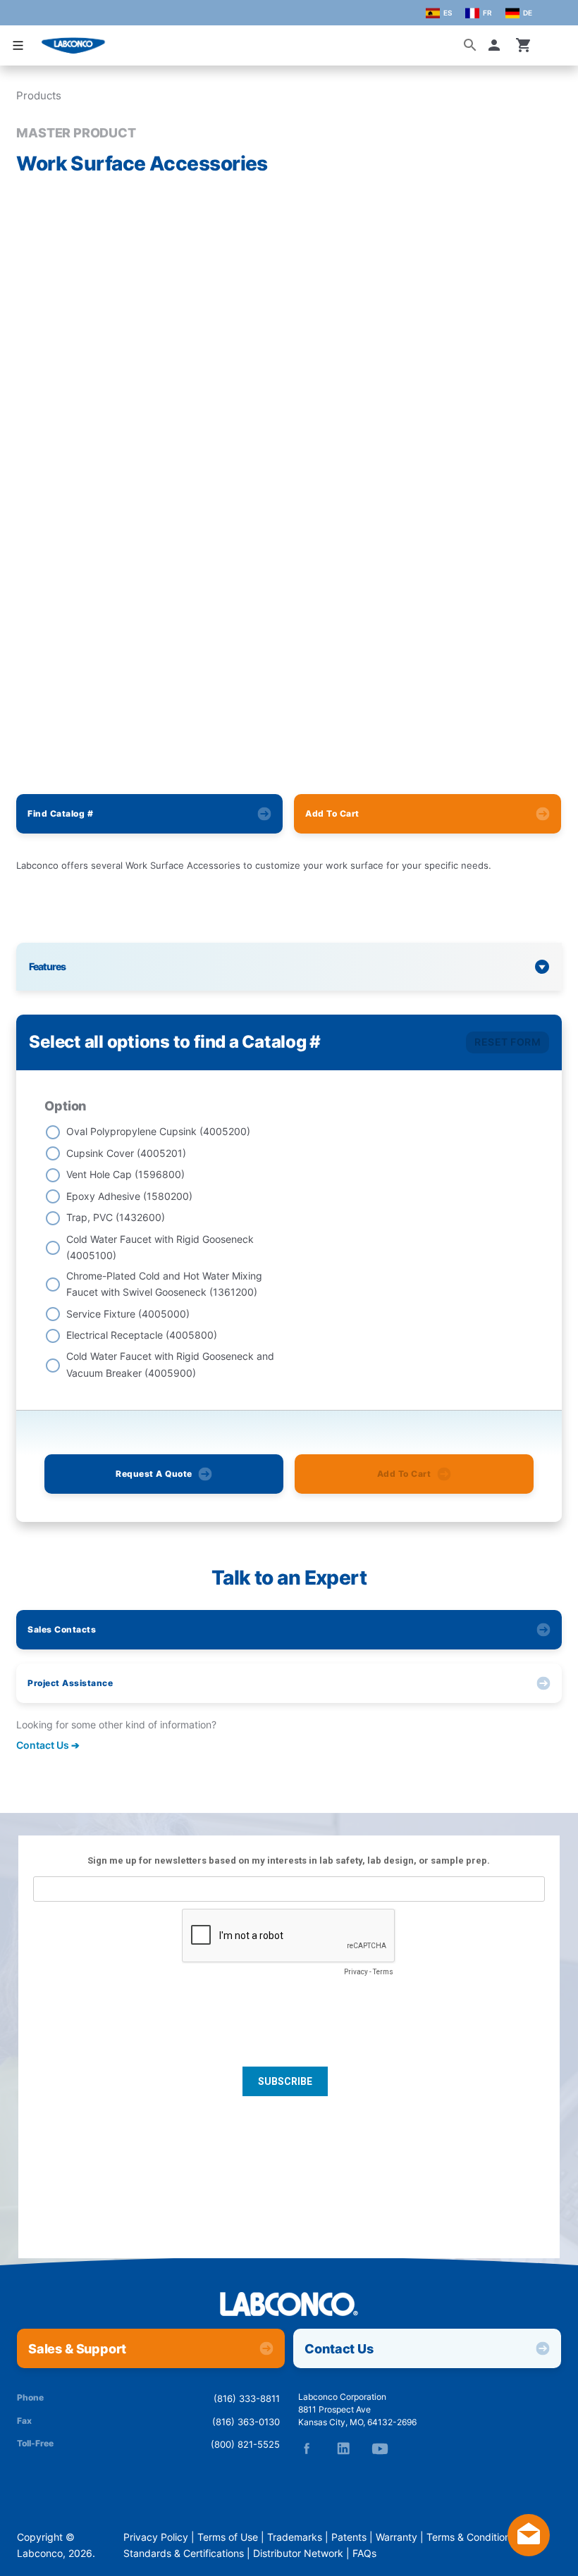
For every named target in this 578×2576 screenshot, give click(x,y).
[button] (497, 45)
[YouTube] (380, 2448)
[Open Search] (470, 45)
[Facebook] (307, 2448)
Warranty (396, 2537)
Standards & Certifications (184, 2553)
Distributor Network (298, 2553)
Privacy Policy (156, 2537)
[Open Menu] (18, 45)
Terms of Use (228, 2537)
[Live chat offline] (529, 2552)
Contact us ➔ (48, 1745)
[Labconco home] (289, 2305)
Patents (349, 2537)
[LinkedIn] (343, 2448)
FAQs (364, 2553)
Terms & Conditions (471, 2537)
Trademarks (295, 2537)
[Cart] (524, 45)
